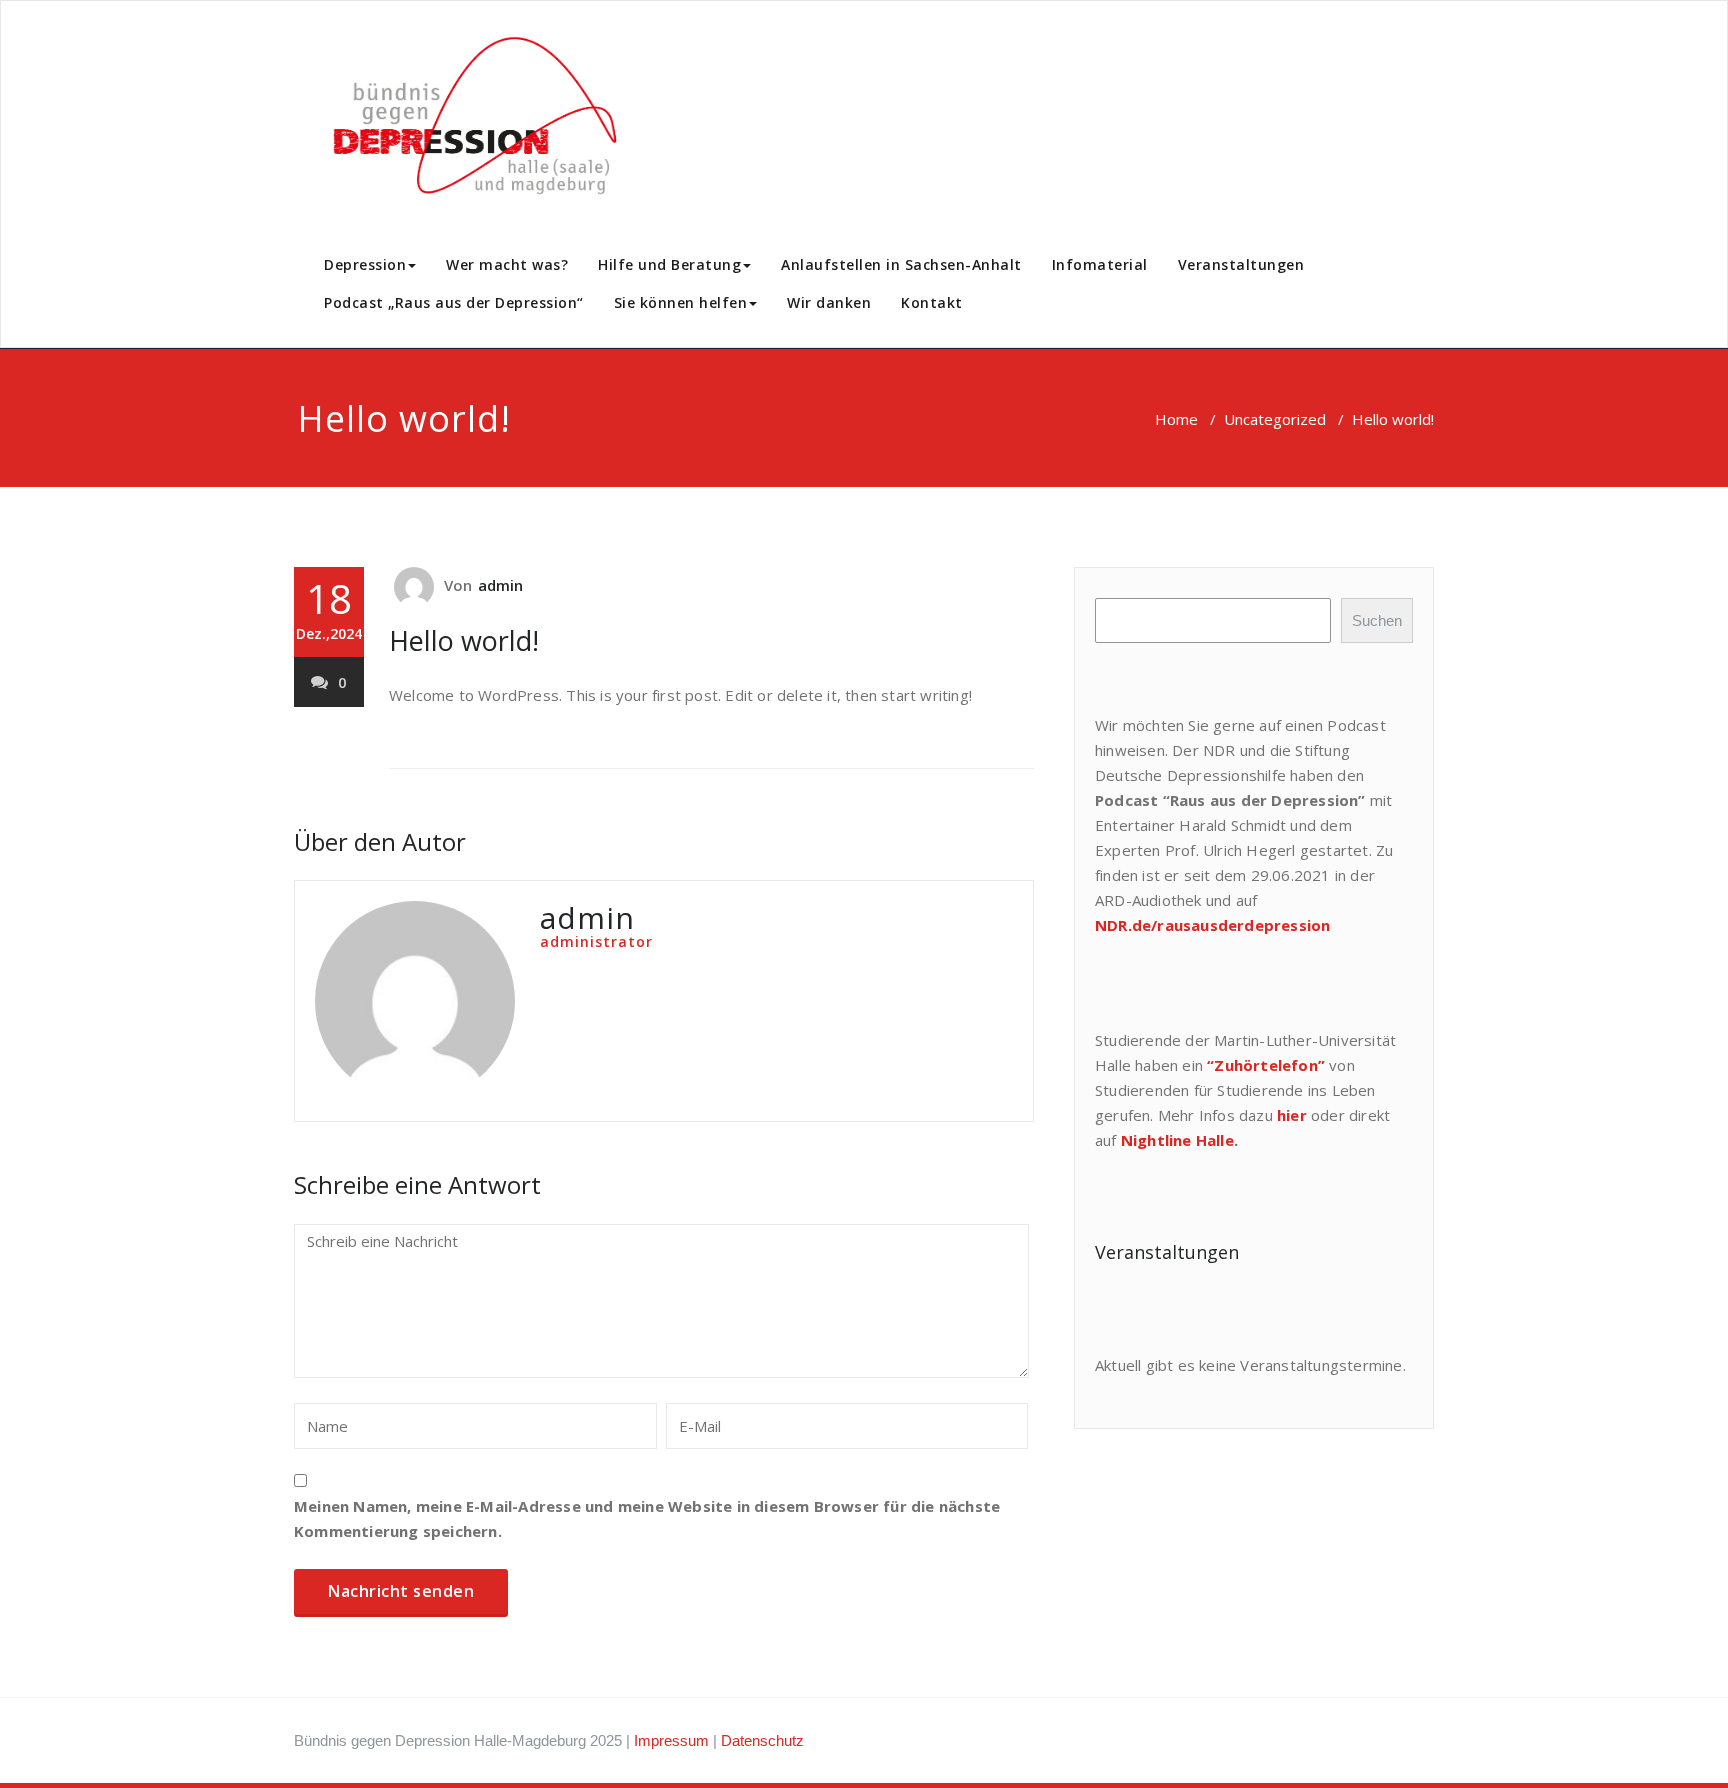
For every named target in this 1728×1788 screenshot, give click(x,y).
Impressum (671, 1740)
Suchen (1377, 620)
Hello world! (464, 640)
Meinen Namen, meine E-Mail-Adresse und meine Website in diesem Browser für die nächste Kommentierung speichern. (647, 1518)
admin (501, 585)
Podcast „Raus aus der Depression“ (454, 302)
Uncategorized (1275, 419)
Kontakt (932, 302)
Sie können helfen (681, 302)
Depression (365, 264)
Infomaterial (1100, 264)
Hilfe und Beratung (669, 264)
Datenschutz (762, 1740)
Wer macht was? (507, 264)
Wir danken (829, 302)
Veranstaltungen (1241, 264)
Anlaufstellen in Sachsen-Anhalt (901, 264)
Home (1176, 419)
